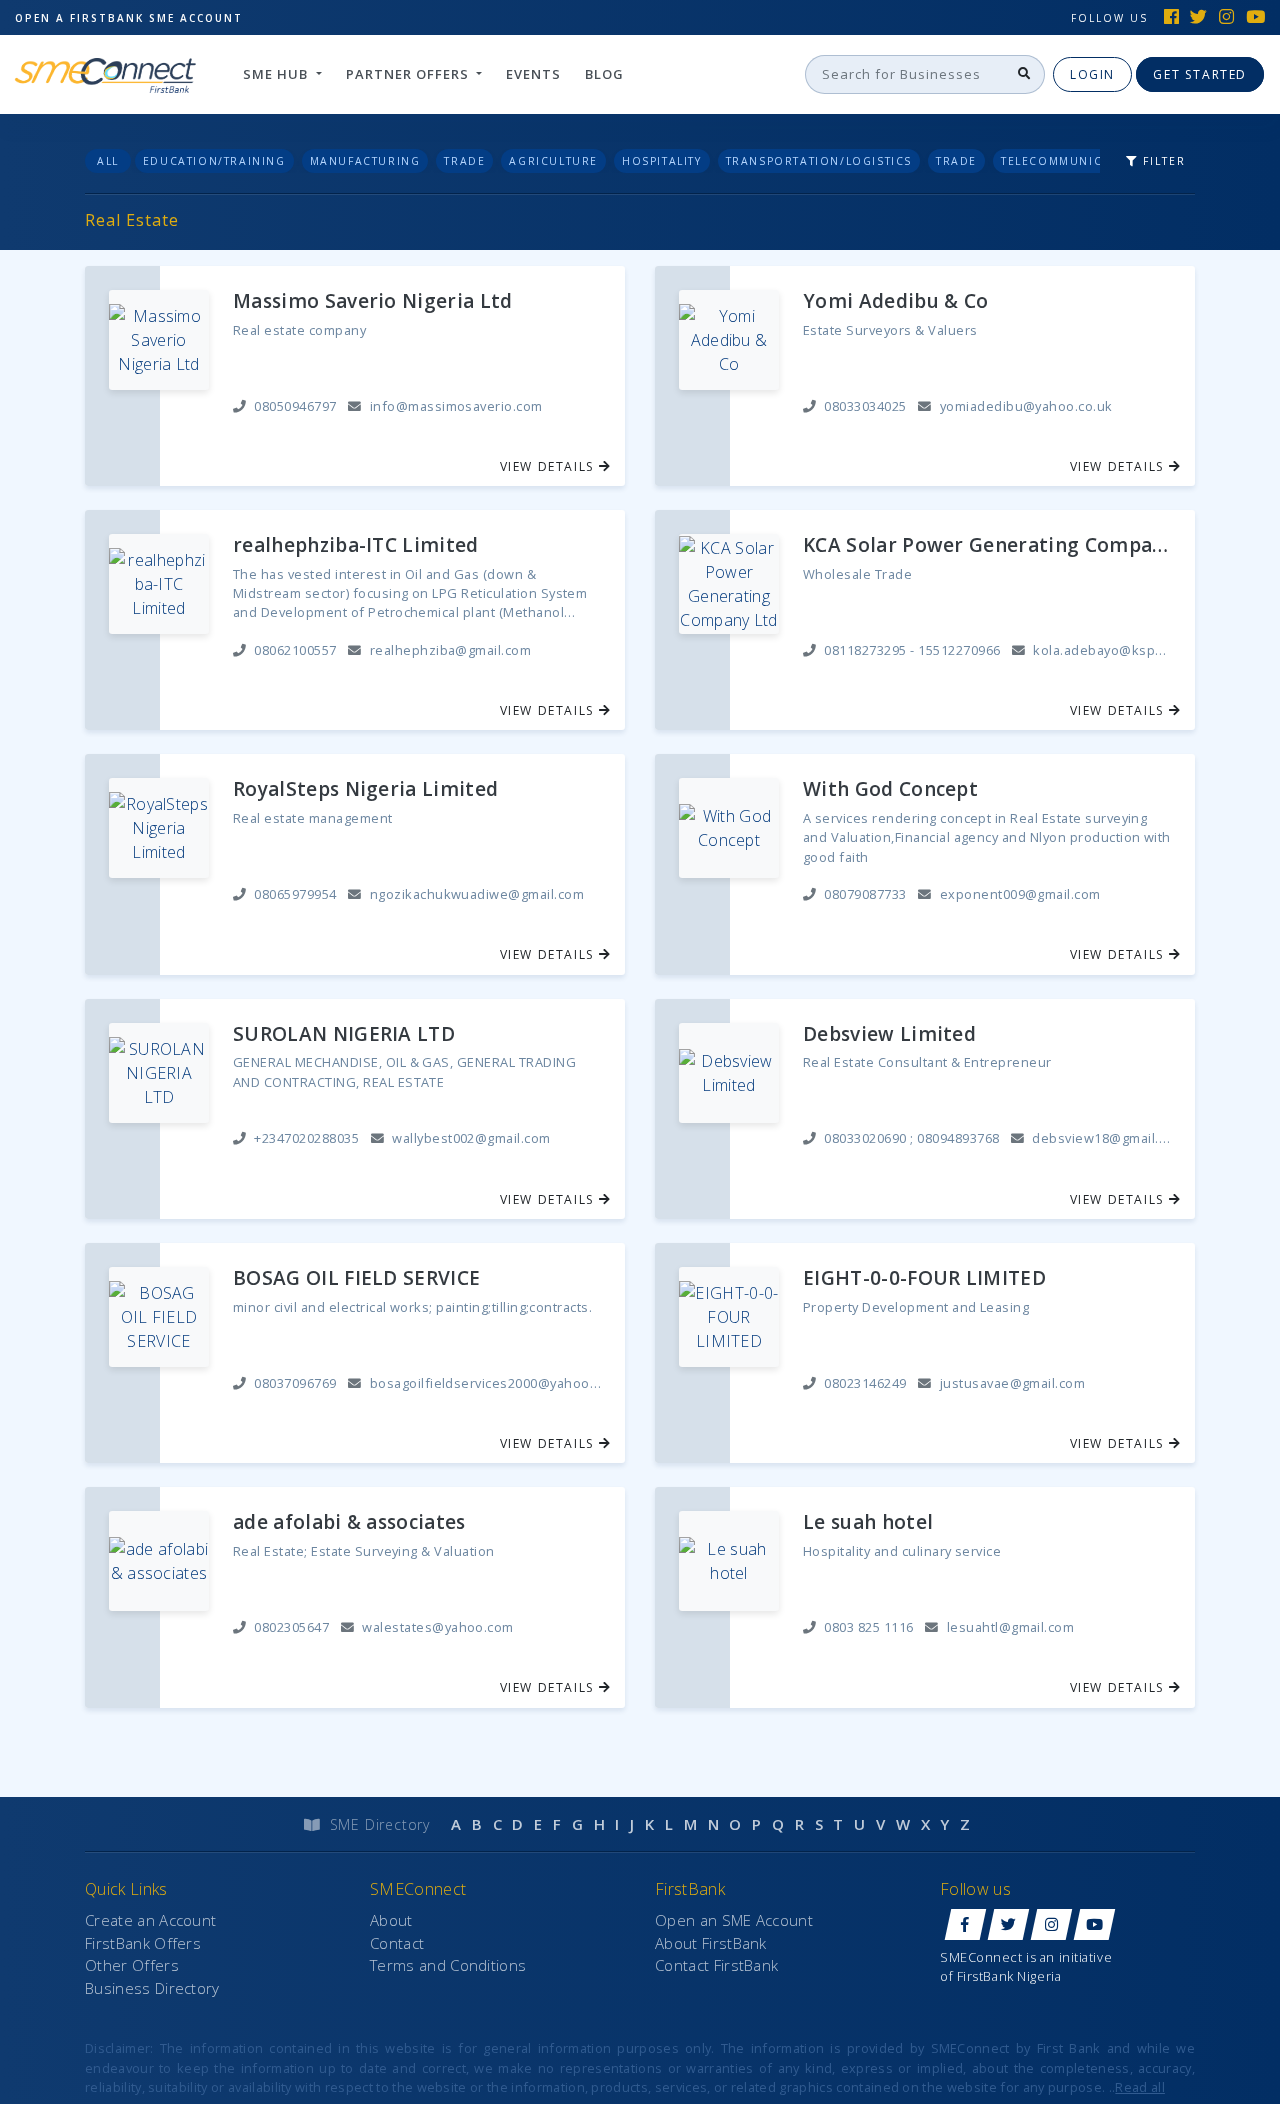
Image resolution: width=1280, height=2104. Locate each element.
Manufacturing (365, 161)
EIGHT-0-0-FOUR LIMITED (924, 1278)
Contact (397, 1943)
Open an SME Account (734, 1920)
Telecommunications (1075, 161)
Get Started (1200, 74)
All (108, 161)
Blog (604, 74)
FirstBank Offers (143, 1943)
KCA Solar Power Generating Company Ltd (987, 545)
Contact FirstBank (716, 1965)
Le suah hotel (868, 1522)
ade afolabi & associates (349, 1522)
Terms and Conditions (448, 1965)
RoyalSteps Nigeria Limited (365, 789)
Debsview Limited (889, 1034)
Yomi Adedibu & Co (895, 301)
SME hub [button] (277, 74)
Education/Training (214, 161)
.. (1137, 2087)
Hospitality (662, 161)
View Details (550, 466)
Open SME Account (129, 18)
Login (1092, 74)
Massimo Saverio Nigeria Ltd (373, 301)
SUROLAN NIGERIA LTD (344, 1034)
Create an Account (150, 1920)
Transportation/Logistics (819, 161)
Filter (1162, 161)
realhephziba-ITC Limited (356, 545)
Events (533, 74)
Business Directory (152, 1988)
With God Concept (890, 789)
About (391, 1920)
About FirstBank (711, 1943)
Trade (464, 161)
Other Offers (132, 1965)
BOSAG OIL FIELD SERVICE (356, 1278)
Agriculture (553, 161)
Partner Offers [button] (409, 74)
